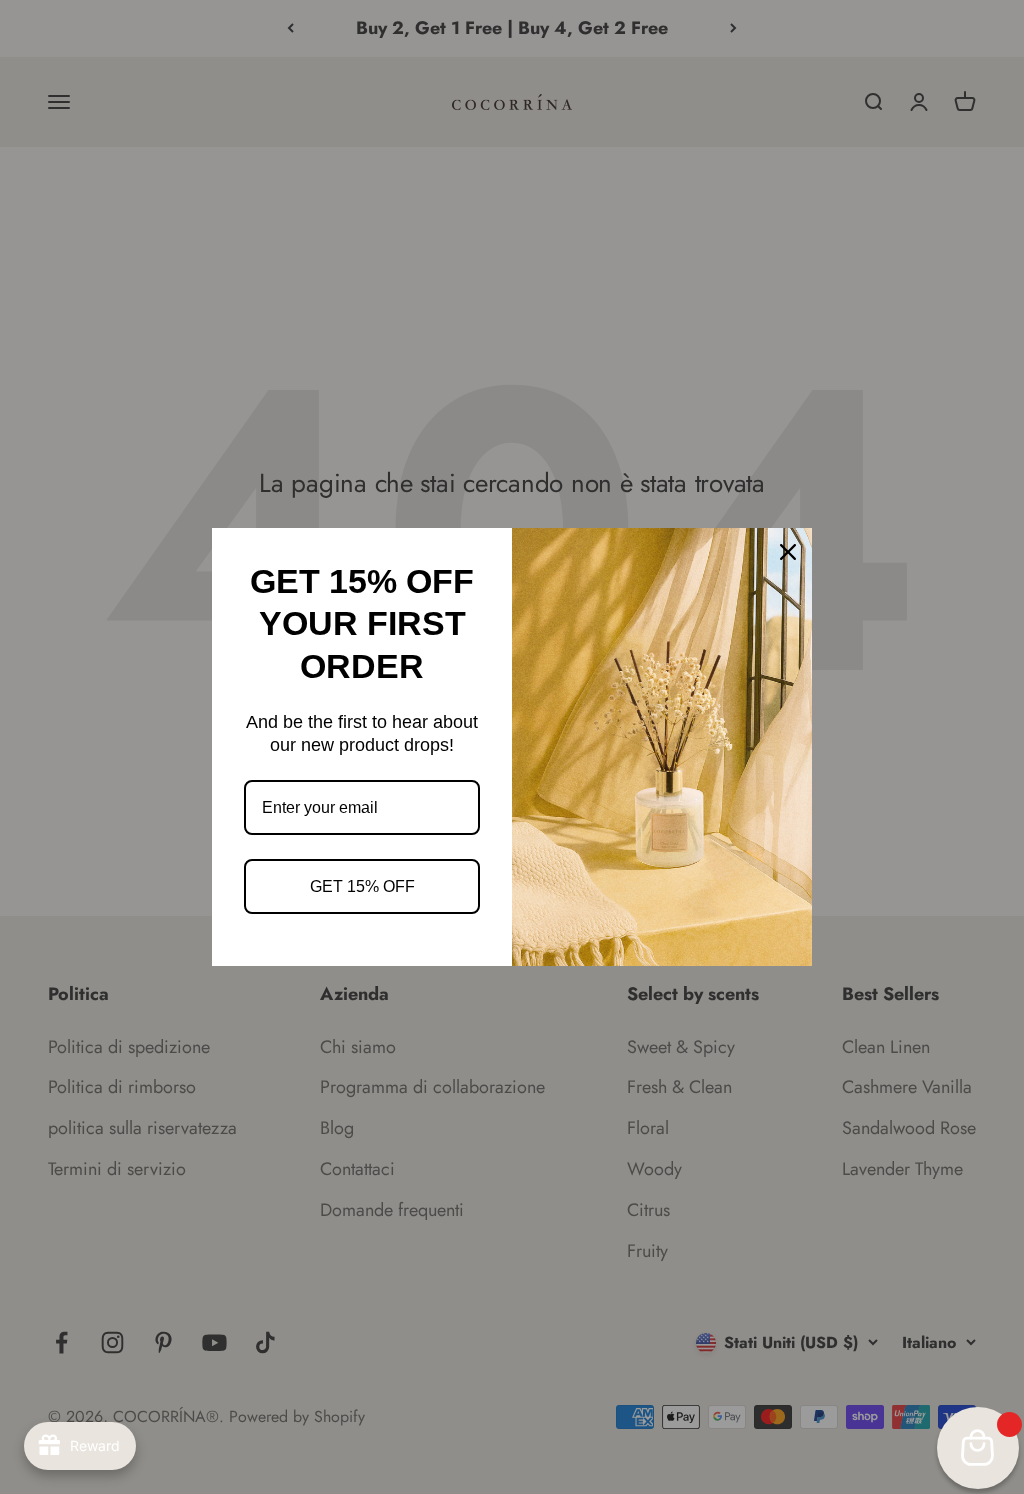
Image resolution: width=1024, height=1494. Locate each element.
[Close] (788, 552)
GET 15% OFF (362, 886)
